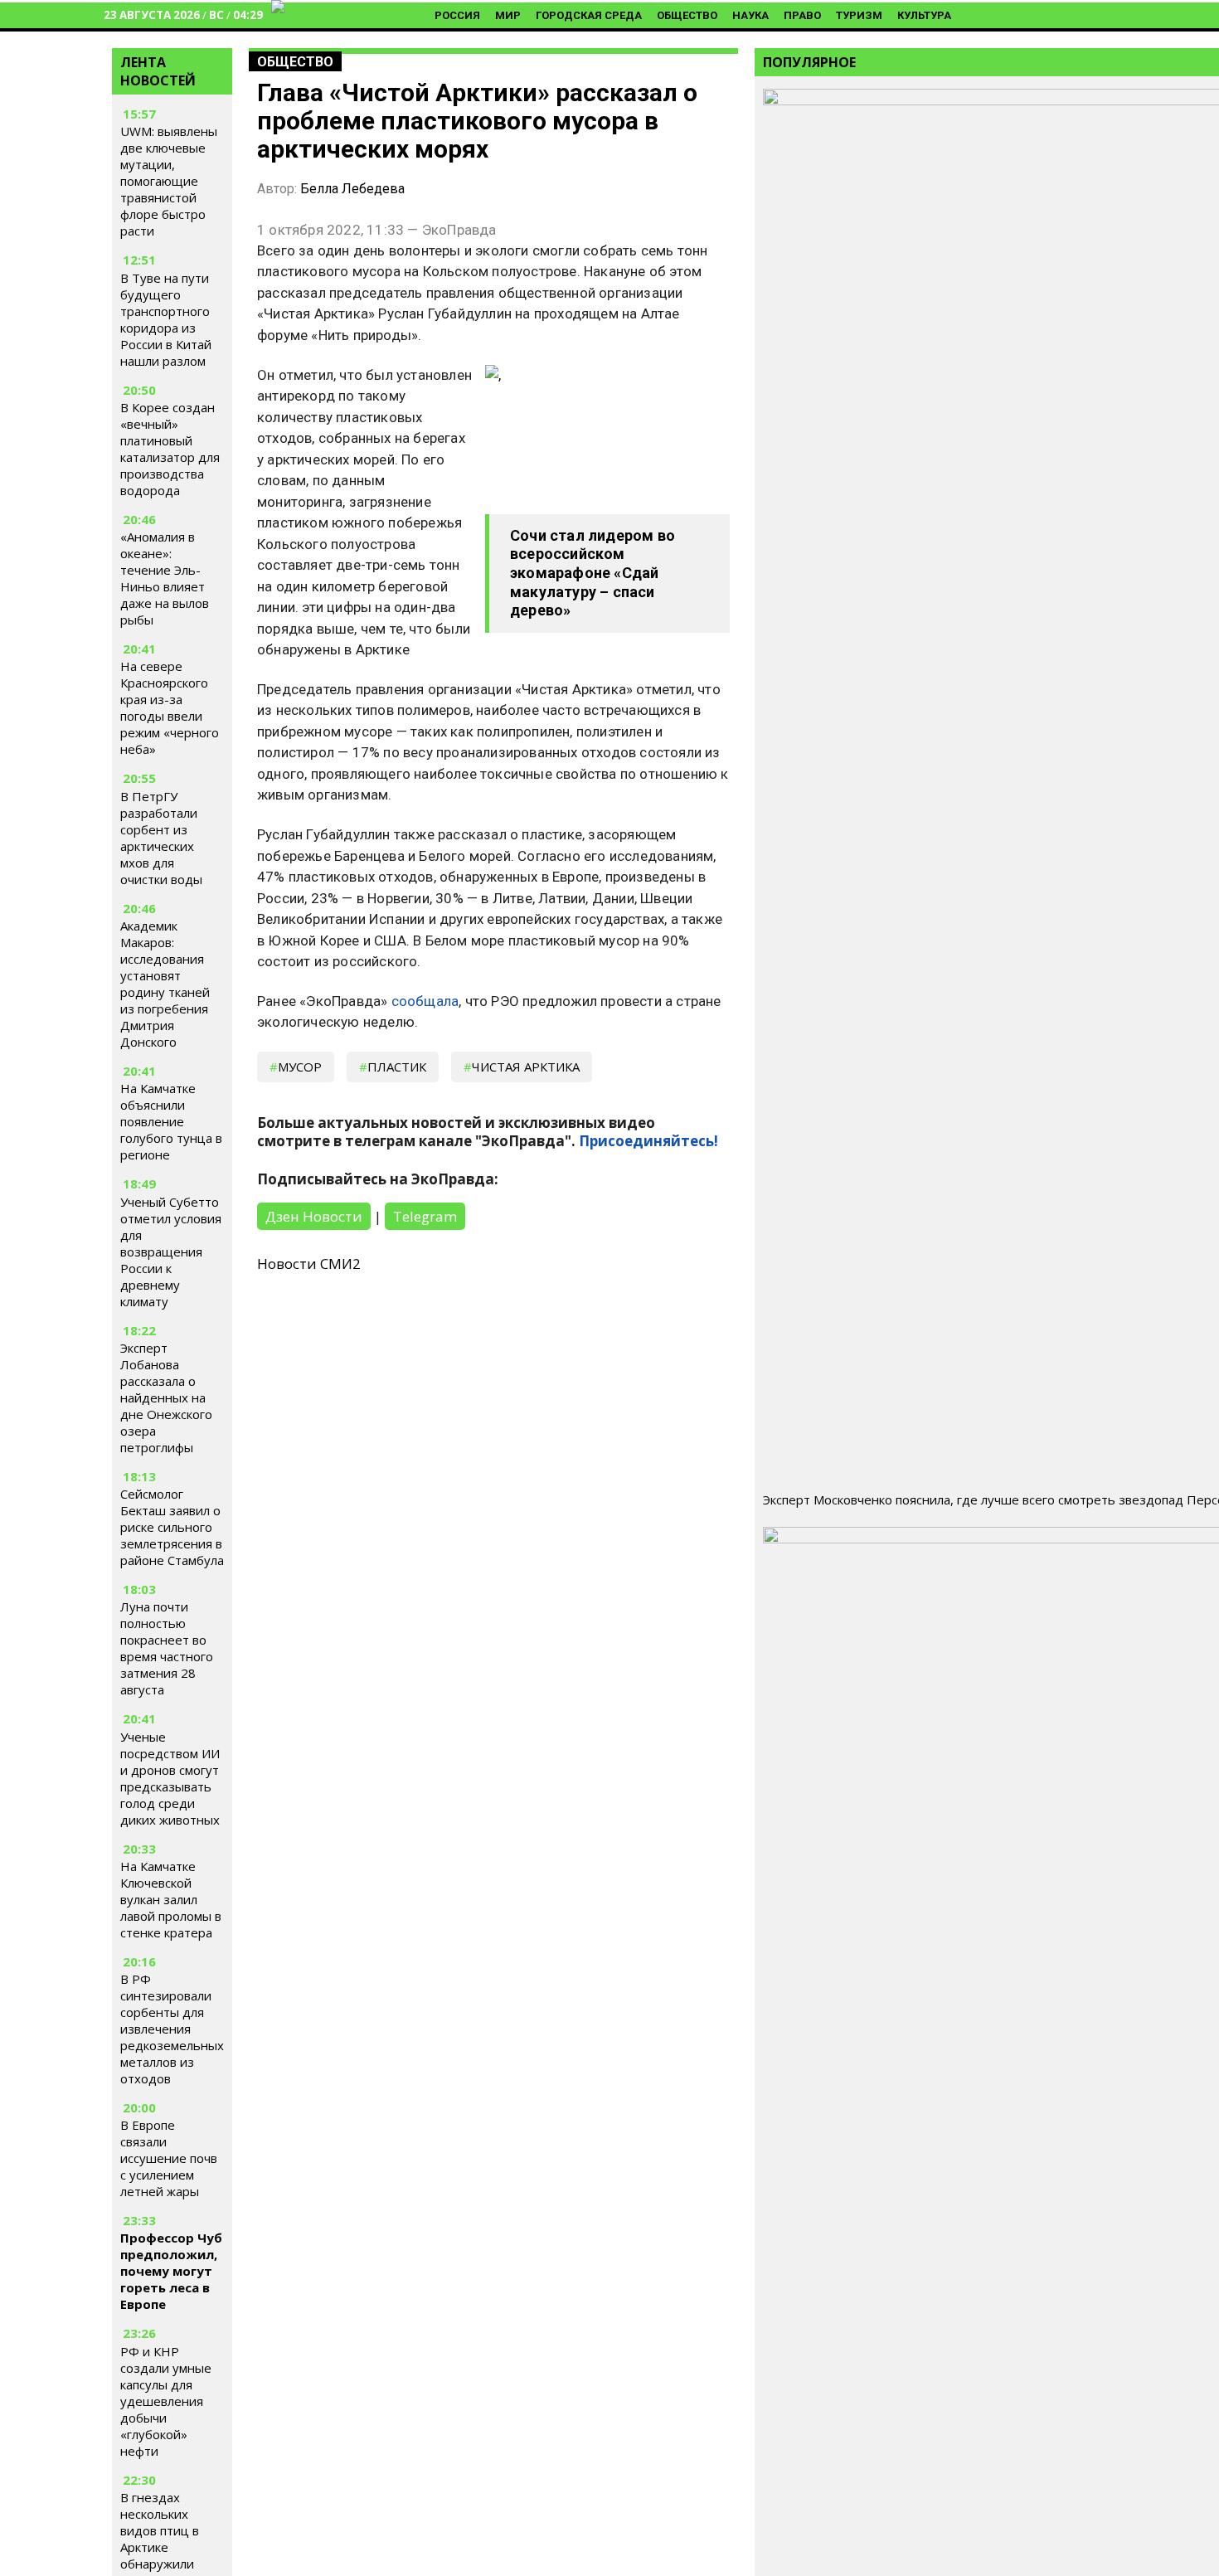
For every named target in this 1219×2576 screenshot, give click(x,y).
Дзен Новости (314, 1216)
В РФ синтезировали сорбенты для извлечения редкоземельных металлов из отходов (172, 2029)
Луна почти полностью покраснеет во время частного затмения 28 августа (167, 1648)
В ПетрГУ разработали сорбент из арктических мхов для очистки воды (161, 838)
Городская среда (589, 15)
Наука (750, 15)
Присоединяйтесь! (648, 1141)
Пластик (397, 1067)
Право (802, 15)
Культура (924, 15)
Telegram (425, 1216)
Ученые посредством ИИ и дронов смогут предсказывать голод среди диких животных (170, 1778)
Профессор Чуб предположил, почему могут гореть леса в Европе (171, 2271)
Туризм (859, 15)
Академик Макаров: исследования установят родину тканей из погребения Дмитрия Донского (165, 984)
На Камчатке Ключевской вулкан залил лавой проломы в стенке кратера (171, 1899)
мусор (300, 1067)
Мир (508, 15)
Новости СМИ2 (309, 1264)
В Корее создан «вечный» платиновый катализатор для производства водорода (170, 449)
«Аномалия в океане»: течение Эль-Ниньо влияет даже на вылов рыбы (165, 578)
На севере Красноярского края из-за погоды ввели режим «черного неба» (170, 708)
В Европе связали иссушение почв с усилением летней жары (169, 2158)
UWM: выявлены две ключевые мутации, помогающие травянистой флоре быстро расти (169, 182)
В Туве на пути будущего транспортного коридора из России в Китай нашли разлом (166, 319)
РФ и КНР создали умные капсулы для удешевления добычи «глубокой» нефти (166, 2401)
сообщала (425, 1001)
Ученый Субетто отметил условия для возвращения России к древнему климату (171, 1252)
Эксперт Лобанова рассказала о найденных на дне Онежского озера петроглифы (166, 1397)
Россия (457, 15)
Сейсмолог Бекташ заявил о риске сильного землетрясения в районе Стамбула (172, 1527)
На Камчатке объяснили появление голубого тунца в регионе (171, 1121)
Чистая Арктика (526, 1067)
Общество (687, 15)
